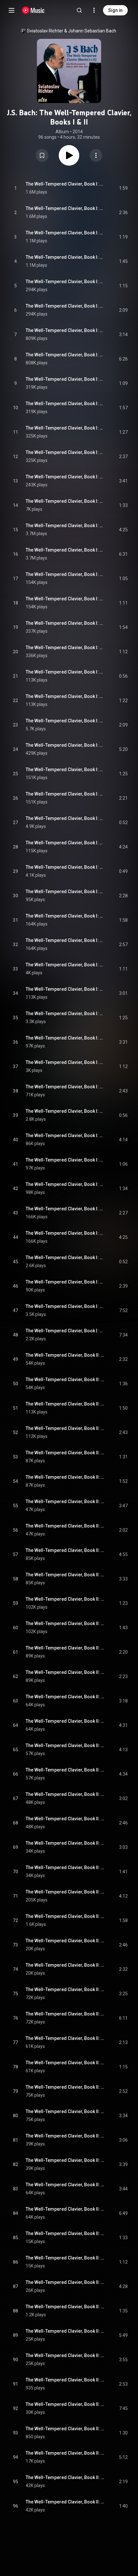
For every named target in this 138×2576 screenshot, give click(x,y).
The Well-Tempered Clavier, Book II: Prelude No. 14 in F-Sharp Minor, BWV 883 (65, 1989)
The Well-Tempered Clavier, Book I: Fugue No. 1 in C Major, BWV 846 (65, 208)
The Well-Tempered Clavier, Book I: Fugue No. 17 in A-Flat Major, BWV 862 (65, 989)
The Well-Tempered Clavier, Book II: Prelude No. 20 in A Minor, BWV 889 (65, 2282)
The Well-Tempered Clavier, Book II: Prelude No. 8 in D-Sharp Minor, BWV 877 (65, 1697)
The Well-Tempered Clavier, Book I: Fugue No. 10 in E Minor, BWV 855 (65, 648)
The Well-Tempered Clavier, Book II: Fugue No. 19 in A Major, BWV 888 (65, 2258)
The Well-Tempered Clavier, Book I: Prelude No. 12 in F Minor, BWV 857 (65, 721)
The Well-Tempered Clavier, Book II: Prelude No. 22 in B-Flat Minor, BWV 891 (65, 2380)
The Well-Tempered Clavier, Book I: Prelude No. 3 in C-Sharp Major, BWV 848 (65, 282)
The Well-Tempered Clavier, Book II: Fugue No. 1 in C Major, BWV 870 (65, 1379)
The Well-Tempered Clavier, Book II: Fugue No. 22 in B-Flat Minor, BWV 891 (65, 2404)
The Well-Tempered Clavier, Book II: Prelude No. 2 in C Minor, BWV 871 (65, 1404)
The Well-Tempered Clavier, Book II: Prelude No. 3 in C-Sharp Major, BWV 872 (65, 1453)
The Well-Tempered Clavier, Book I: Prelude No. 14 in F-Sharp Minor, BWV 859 (65, 818)
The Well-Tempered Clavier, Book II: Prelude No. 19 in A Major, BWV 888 (65, 2233)
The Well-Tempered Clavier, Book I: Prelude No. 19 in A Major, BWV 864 (65, 1062)
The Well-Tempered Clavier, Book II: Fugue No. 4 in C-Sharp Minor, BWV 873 (65, 1526)
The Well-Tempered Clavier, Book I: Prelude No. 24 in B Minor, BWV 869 (65, 1306)
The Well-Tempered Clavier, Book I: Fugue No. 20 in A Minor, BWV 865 (65, 1136)
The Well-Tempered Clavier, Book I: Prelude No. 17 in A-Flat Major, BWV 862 (65, 965)
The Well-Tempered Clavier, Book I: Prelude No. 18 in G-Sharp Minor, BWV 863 (65, 1014)
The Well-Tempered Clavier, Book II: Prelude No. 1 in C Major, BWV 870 (65, 1355)
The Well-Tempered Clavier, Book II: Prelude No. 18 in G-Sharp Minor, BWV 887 (65, 2185)
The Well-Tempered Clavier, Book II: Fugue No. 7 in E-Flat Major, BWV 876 (65, 1672)
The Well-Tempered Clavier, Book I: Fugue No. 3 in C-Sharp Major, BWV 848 (65, 306)
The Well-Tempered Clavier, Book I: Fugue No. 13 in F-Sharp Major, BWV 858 (65, 794)
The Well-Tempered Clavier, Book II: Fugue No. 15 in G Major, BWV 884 (65, 2063)
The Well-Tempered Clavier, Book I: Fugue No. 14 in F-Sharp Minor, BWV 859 (65, 843)
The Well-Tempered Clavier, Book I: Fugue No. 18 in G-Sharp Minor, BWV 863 (65, 1038)
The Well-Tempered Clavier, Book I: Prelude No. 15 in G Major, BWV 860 (65, 867)
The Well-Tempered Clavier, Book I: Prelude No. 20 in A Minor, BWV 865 (65, 1111)
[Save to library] (42, 155)
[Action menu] (96, 155)
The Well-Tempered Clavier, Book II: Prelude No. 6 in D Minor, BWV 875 (65, 1599)
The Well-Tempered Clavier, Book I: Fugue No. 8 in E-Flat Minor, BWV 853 (65, 550)
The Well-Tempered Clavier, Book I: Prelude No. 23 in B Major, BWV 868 (65, 1258)
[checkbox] (123, 188)
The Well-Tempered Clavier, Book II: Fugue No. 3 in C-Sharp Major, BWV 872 (65, 1477)
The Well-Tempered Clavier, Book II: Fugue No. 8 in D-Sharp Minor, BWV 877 (65, 1721)
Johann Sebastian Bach (92, 31)
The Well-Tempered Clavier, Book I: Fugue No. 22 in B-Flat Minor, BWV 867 (65, 1233)
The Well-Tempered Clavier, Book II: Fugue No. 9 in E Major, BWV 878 (65, 1770)
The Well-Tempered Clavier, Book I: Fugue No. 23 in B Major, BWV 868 (65, 1282)
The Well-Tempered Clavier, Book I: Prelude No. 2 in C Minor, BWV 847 (65, 233)
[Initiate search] (79, 10)
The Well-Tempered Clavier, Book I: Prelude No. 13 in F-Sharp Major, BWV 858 (65, 770)
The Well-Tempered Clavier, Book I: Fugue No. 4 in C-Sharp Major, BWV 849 (65, 355)
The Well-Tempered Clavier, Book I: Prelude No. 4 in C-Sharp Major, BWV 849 (65, 330)
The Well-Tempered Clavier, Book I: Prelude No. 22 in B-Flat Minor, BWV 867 (65, 1209)
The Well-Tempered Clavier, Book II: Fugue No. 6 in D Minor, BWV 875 (65, 1623)
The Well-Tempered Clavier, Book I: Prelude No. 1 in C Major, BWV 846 (65, 184)
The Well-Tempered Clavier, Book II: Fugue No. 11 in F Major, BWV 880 (65, 1867)
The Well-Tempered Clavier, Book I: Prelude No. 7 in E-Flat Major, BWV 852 (65, 477)
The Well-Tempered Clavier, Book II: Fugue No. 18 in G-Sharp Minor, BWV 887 (65, 2209)
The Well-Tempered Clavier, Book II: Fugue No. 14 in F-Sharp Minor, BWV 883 (65, 2014)
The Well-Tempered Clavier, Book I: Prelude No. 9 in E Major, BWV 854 (65, 574)
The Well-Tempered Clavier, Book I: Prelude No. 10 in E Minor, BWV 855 (65, 623)
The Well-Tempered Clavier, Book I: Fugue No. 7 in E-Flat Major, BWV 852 (65, 501)
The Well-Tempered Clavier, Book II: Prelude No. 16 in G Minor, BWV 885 (65, 2087)
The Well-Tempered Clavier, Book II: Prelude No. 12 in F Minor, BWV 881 (65, 1892)
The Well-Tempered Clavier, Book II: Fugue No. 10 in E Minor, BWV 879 (65, 1819)
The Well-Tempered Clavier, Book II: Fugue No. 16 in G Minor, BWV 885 (65, 2111)
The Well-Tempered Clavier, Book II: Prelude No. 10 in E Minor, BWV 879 (65, 1794)
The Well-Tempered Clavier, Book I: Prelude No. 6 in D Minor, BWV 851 (65, 428)
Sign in (115, 10)
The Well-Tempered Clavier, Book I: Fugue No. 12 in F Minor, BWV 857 (65, 745)
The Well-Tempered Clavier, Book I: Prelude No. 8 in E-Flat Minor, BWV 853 (65, 526)
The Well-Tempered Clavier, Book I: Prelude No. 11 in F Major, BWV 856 (65, 672)
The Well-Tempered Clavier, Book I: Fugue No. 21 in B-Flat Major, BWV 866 (65, 1184)
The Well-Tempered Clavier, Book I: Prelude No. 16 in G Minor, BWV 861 (65, 916)
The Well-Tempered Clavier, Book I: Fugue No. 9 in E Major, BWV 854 (65, 599)
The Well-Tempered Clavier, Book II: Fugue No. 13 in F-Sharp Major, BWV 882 (65, 1965)
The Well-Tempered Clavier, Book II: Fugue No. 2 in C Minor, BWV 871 (65, 1428)
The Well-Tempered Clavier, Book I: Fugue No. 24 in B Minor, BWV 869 (65, 1331)
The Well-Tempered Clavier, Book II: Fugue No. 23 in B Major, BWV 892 (65, 2453)
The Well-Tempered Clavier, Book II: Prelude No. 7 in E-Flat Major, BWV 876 (65, 1648)
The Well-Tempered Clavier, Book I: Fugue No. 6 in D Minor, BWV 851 (65, 452)
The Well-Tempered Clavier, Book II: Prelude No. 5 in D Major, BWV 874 (65, 1550)
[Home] (33, 10)
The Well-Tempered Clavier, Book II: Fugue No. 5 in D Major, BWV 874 (65, 1575)
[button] (42, 155)
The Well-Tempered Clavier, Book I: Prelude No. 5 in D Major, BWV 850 (65, 379)
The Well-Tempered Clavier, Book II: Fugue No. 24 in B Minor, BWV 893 (65, 2502)
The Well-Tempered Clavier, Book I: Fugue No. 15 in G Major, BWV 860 (65, 892)
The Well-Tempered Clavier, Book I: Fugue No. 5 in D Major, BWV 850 (65, 404)
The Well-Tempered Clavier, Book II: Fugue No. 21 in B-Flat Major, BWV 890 (65, 2355)
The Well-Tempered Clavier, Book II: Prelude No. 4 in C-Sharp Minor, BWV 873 (65, 1501)
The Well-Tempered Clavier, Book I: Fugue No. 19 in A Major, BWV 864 (65, 1087)
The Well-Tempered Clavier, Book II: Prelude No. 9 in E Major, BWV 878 (65, 1745)
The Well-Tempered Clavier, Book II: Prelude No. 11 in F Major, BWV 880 (65, 1843)
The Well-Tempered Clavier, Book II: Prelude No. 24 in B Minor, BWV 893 (65, 2477)
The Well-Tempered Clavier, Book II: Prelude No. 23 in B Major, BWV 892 (65, 2429)
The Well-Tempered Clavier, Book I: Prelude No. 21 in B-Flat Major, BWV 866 (65, 1160)
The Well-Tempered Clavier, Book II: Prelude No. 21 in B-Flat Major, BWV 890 (65, 2331)
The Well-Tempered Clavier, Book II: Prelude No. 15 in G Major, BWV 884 (65, 2038)
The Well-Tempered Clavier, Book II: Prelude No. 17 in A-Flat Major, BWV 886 (65, 2136)
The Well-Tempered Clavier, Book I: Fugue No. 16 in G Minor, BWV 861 (65, 940)
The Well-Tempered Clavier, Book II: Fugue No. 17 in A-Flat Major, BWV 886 (65, 2160)
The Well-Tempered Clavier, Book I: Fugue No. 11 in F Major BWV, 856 (65, 696)
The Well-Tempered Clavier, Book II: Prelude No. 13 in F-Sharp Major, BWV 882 (65, 1941)
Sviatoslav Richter (45, 31)
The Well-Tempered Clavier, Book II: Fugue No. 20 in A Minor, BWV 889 (65, 2307)
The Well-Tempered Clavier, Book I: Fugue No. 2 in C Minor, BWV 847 (65, 257)
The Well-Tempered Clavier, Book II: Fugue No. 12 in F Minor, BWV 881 (65, 1916)
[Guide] (12, 10)
